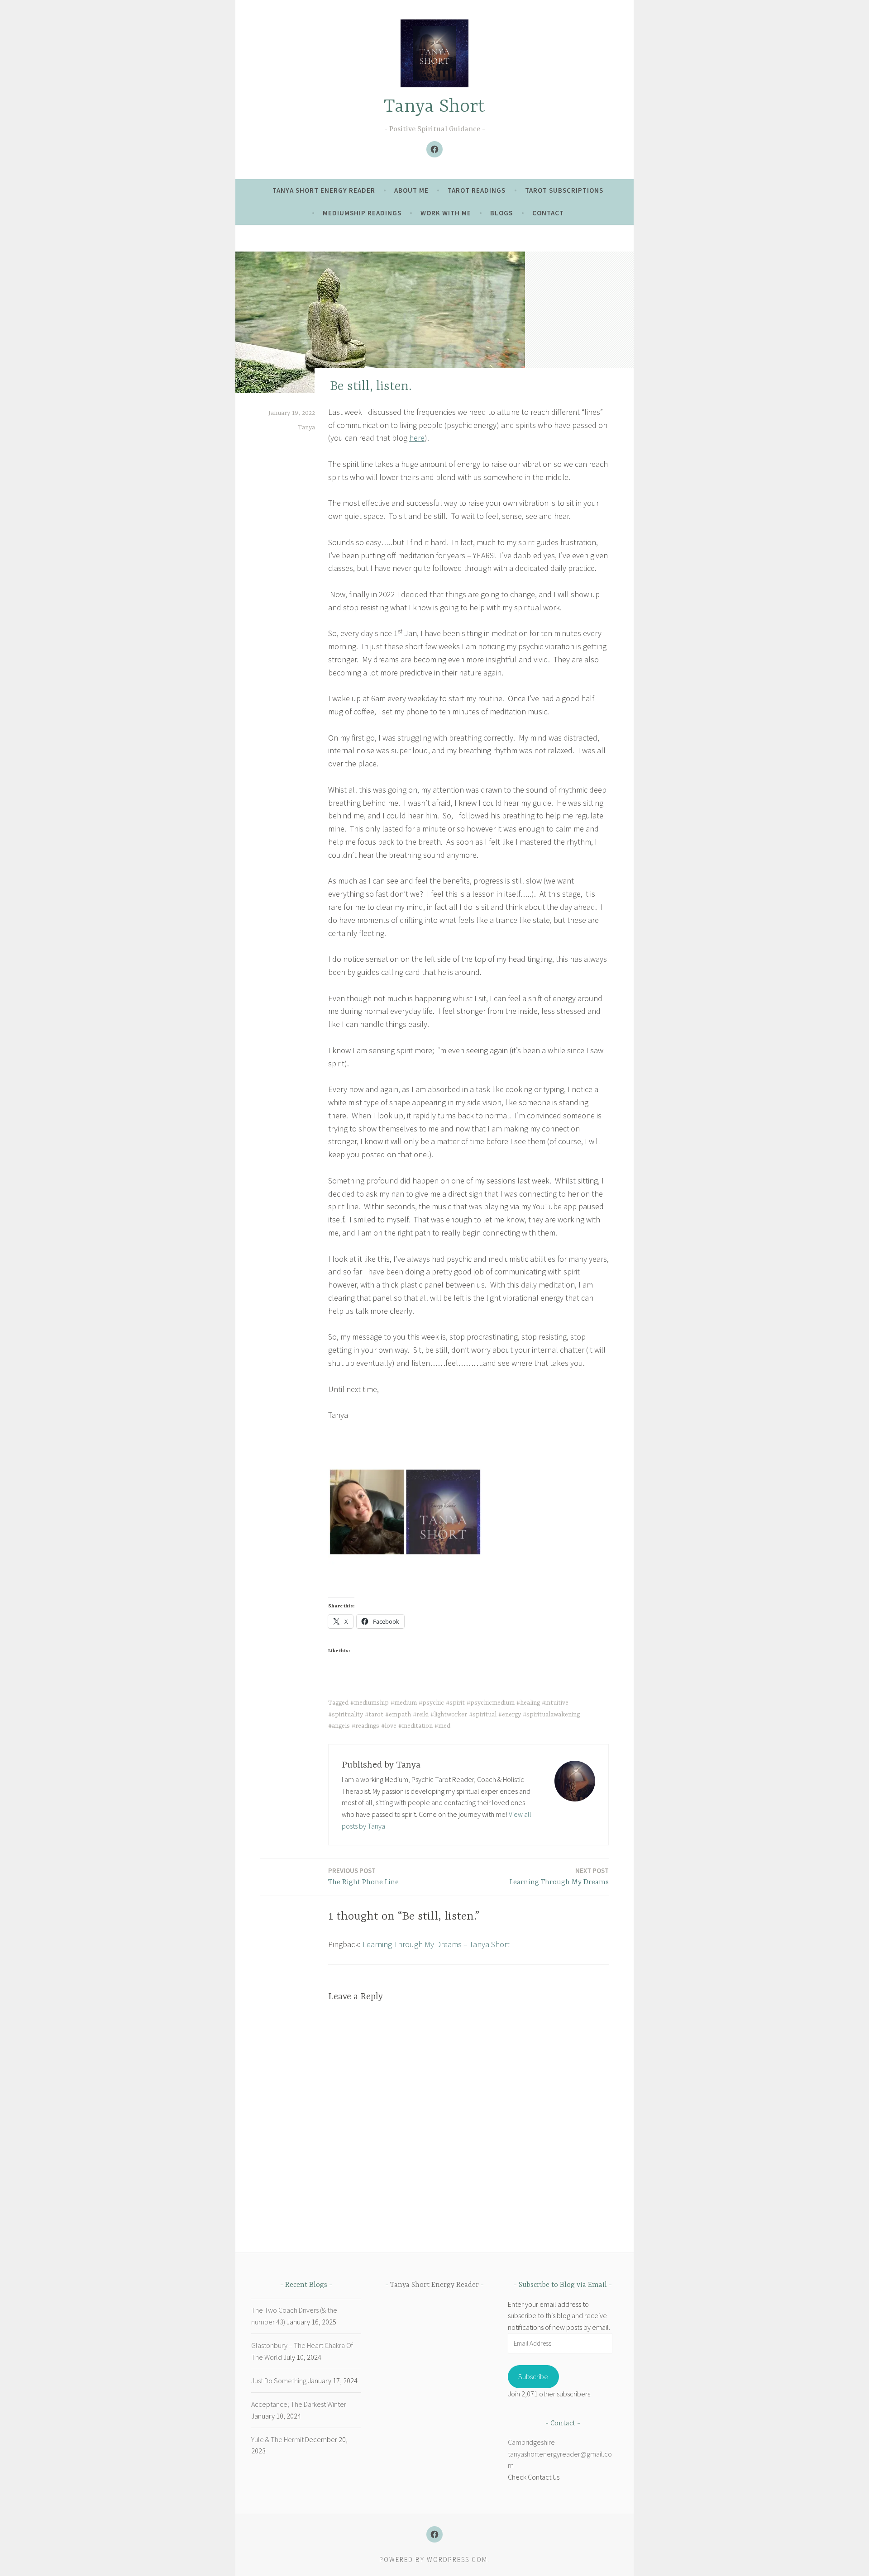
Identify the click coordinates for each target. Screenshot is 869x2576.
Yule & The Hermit (277, 2439)
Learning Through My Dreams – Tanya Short (436, 1944)
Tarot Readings (477, 190)
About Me (411, 190)
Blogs (501, 213)
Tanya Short (434, 107)
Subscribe (533, 2376)
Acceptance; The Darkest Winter (299, 2404)
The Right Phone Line (363, 1876)
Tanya (306, 428)
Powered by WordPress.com (433, 2559)
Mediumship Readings (362, 213)
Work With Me (446, 213)
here (417, 438)
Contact (548, 213)
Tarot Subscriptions (564, 190)
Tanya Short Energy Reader (324, 190)
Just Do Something (279, 2381)
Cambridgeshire (531, 2442)
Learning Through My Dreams (559, 1876)
